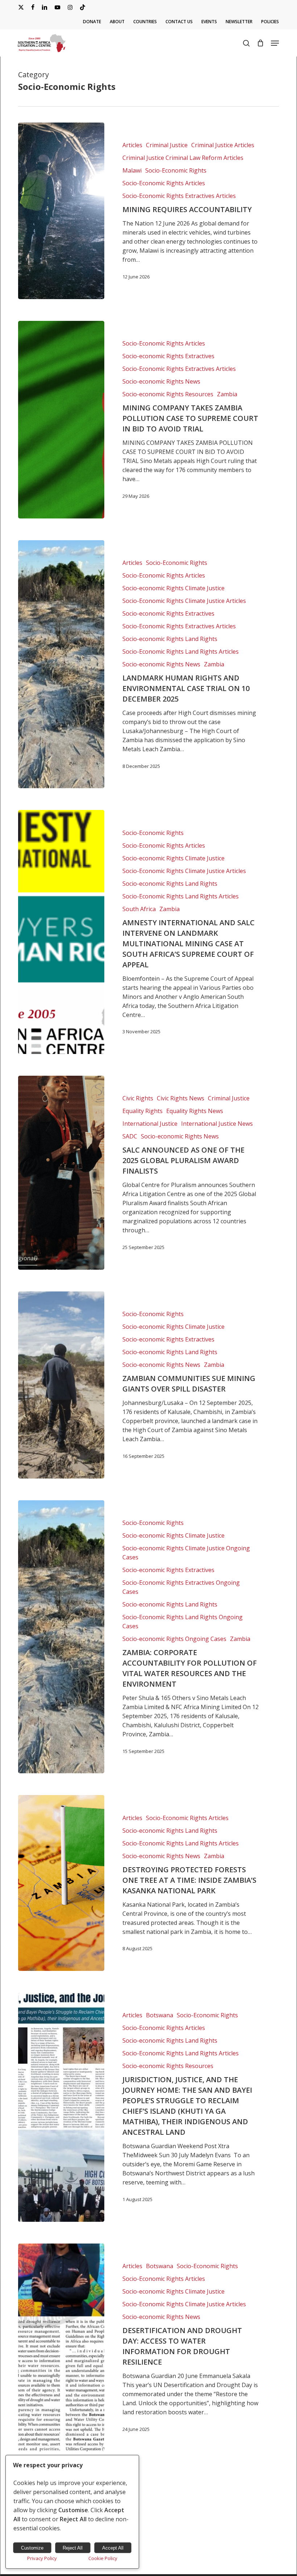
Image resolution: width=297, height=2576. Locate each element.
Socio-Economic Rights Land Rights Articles (181, 652)
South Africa (139, 909)
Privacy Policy (42, 2558)
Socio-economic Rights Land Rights (170, 639)
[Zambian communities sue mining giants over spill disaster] (61, 1385)
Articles (132, 145)
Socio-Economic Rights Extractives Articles (179, 196)
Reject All (73, 2548)
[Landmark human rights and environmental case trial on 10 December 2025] (61, 664)
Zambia (227, 394)
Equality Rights (143, 1111)
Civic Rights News (181, 1098)
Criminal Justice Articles (223, 145)
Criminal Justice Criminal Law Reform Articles (183, 158)
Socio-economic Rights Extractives (168, 356)
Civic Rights (138, 1098)
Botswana (160, 2015)
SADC (130, 1136)
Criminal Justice (167, 145)
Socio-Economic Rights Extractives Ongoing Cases (181, 1587)
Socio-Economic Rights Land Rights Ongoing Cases (183, 1622)
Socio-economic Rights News (161, 381)
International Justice (150, 1124)
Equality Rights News (195, 1111)
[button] (275, 43)
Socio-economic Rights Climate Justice (173, 588)
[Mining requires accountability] (61, 211)
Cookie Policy (103, 2558)
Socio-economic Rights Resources (168, 394)
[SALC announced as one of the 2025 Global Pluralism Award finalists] (61, 1173)
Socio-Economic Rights (176, 170)
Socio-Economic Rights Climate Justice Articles (184, 601)
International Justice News (217, 1124)
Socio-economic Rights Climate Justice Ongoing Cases (186, 1553)
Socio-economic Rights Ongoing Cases (174, 1639)
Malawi (132, 170)
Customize (32, 2548)
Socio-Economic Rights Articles (164, 183)
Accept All (113, 2548)
